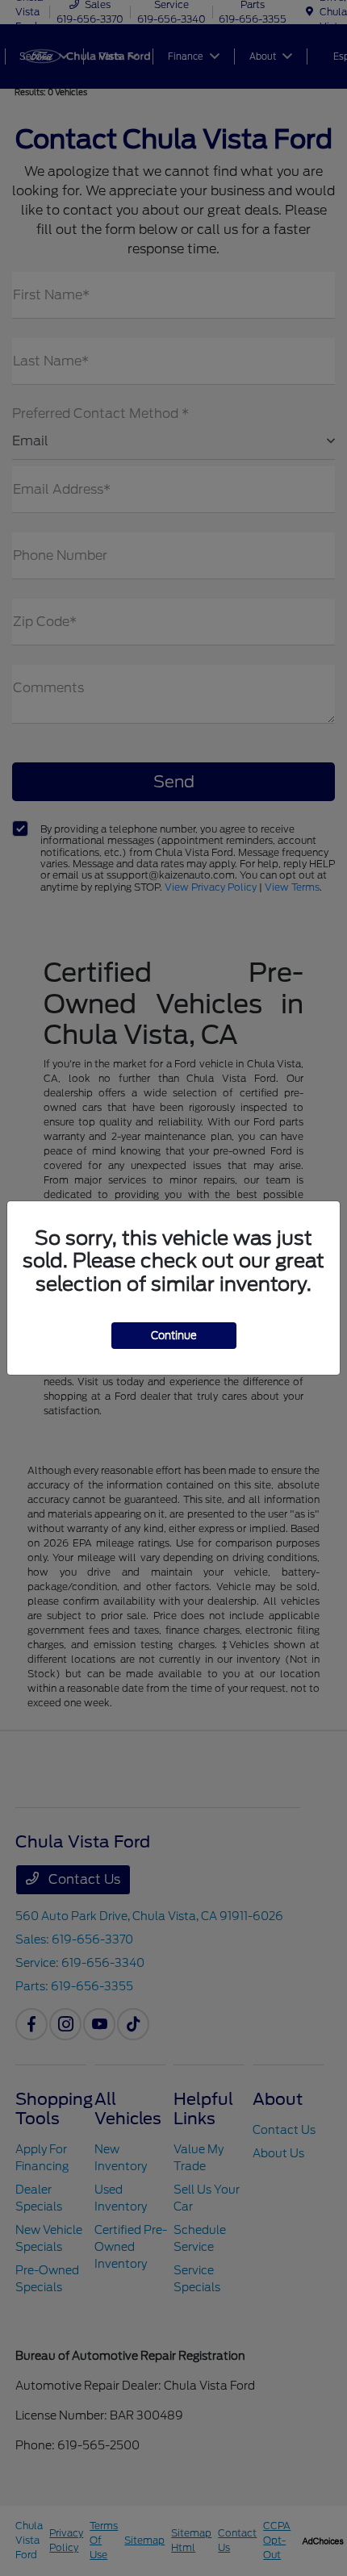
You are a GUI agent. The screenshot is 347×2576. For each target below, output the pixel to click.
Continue (174, 1336)
